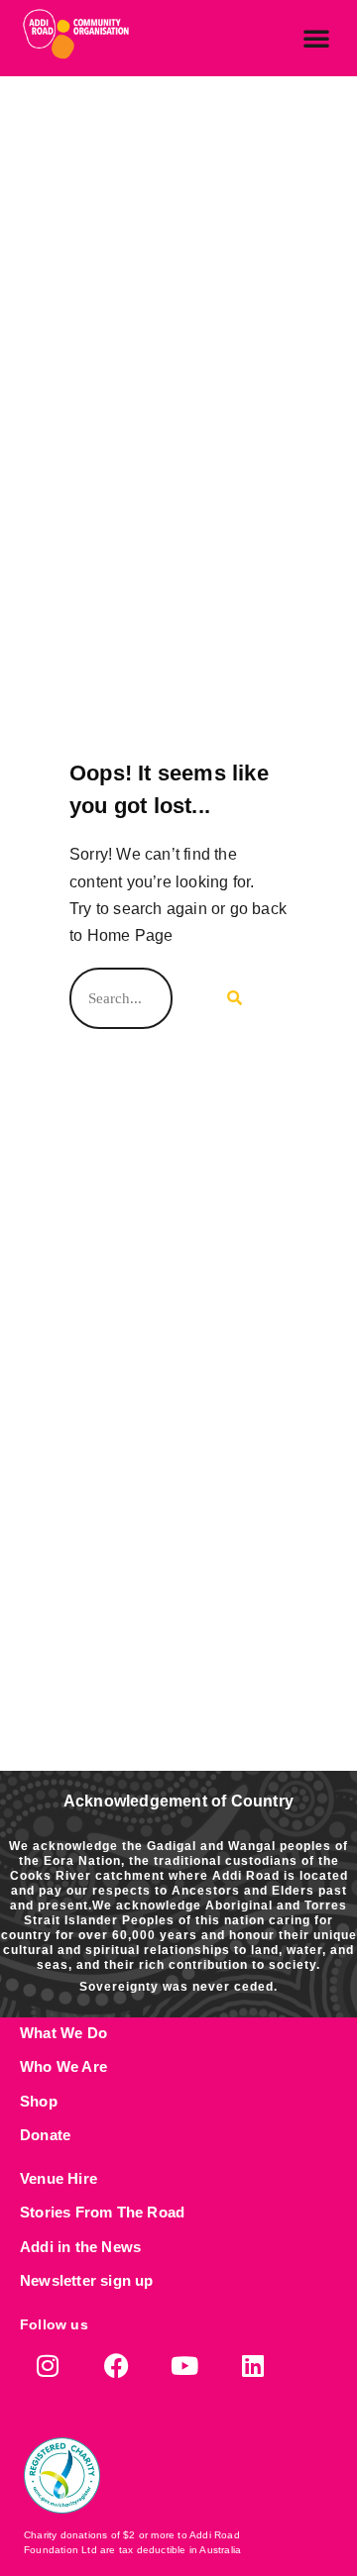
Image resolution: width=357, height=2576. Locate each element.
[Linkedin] (253, 2366)
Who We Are (63, 2066)
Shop (39, 2101)
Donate (45, 2135)
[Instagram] (48, 2366)
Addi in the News (80, 2247)
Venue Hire (59, 2178)
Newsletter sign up (87, 2280)
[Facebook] (117, 2366)
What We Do (63, 2033)
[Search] (230, 998)
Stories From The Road (102, 2212)
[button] (316, 38)
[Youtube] (185, 2366)
